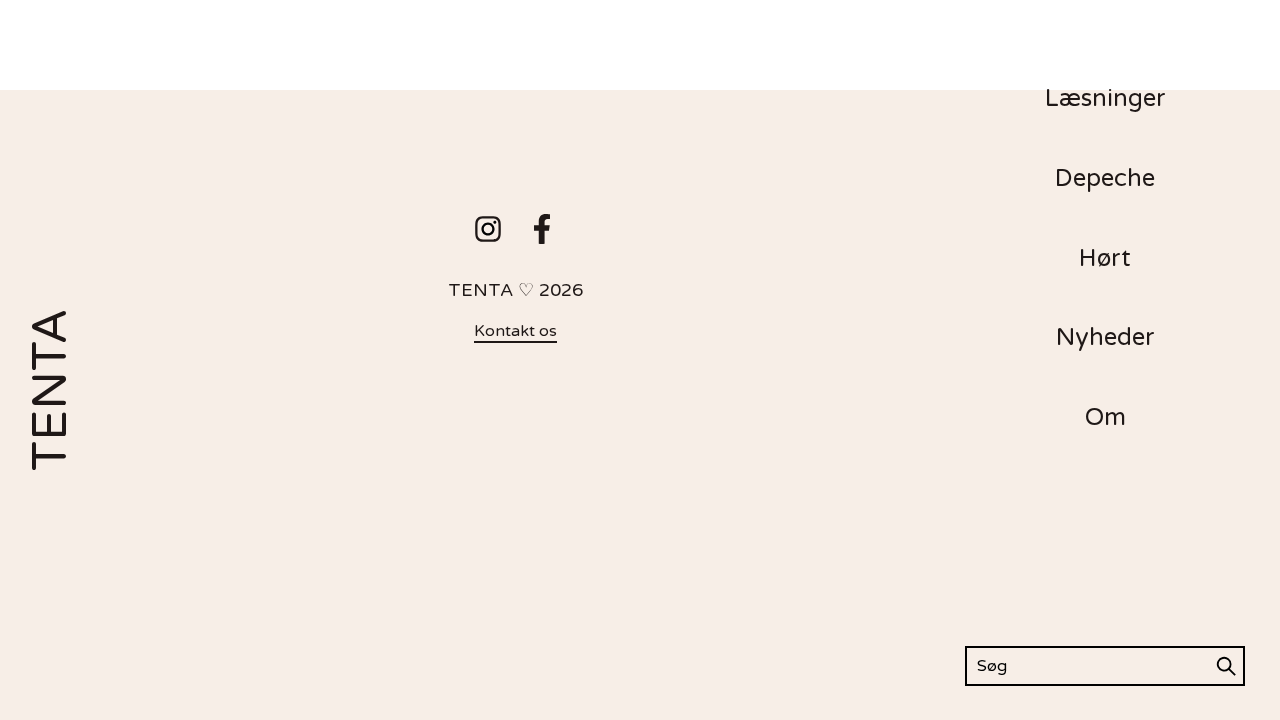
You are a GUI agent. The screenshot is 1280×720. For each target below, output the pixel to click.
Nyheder (1105, 337)
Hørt (1105, 258)
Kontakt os (515, 331)
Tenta (51, 390)
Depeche (1105, 178)
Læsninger (1105, 98)
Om (1105, 417)
